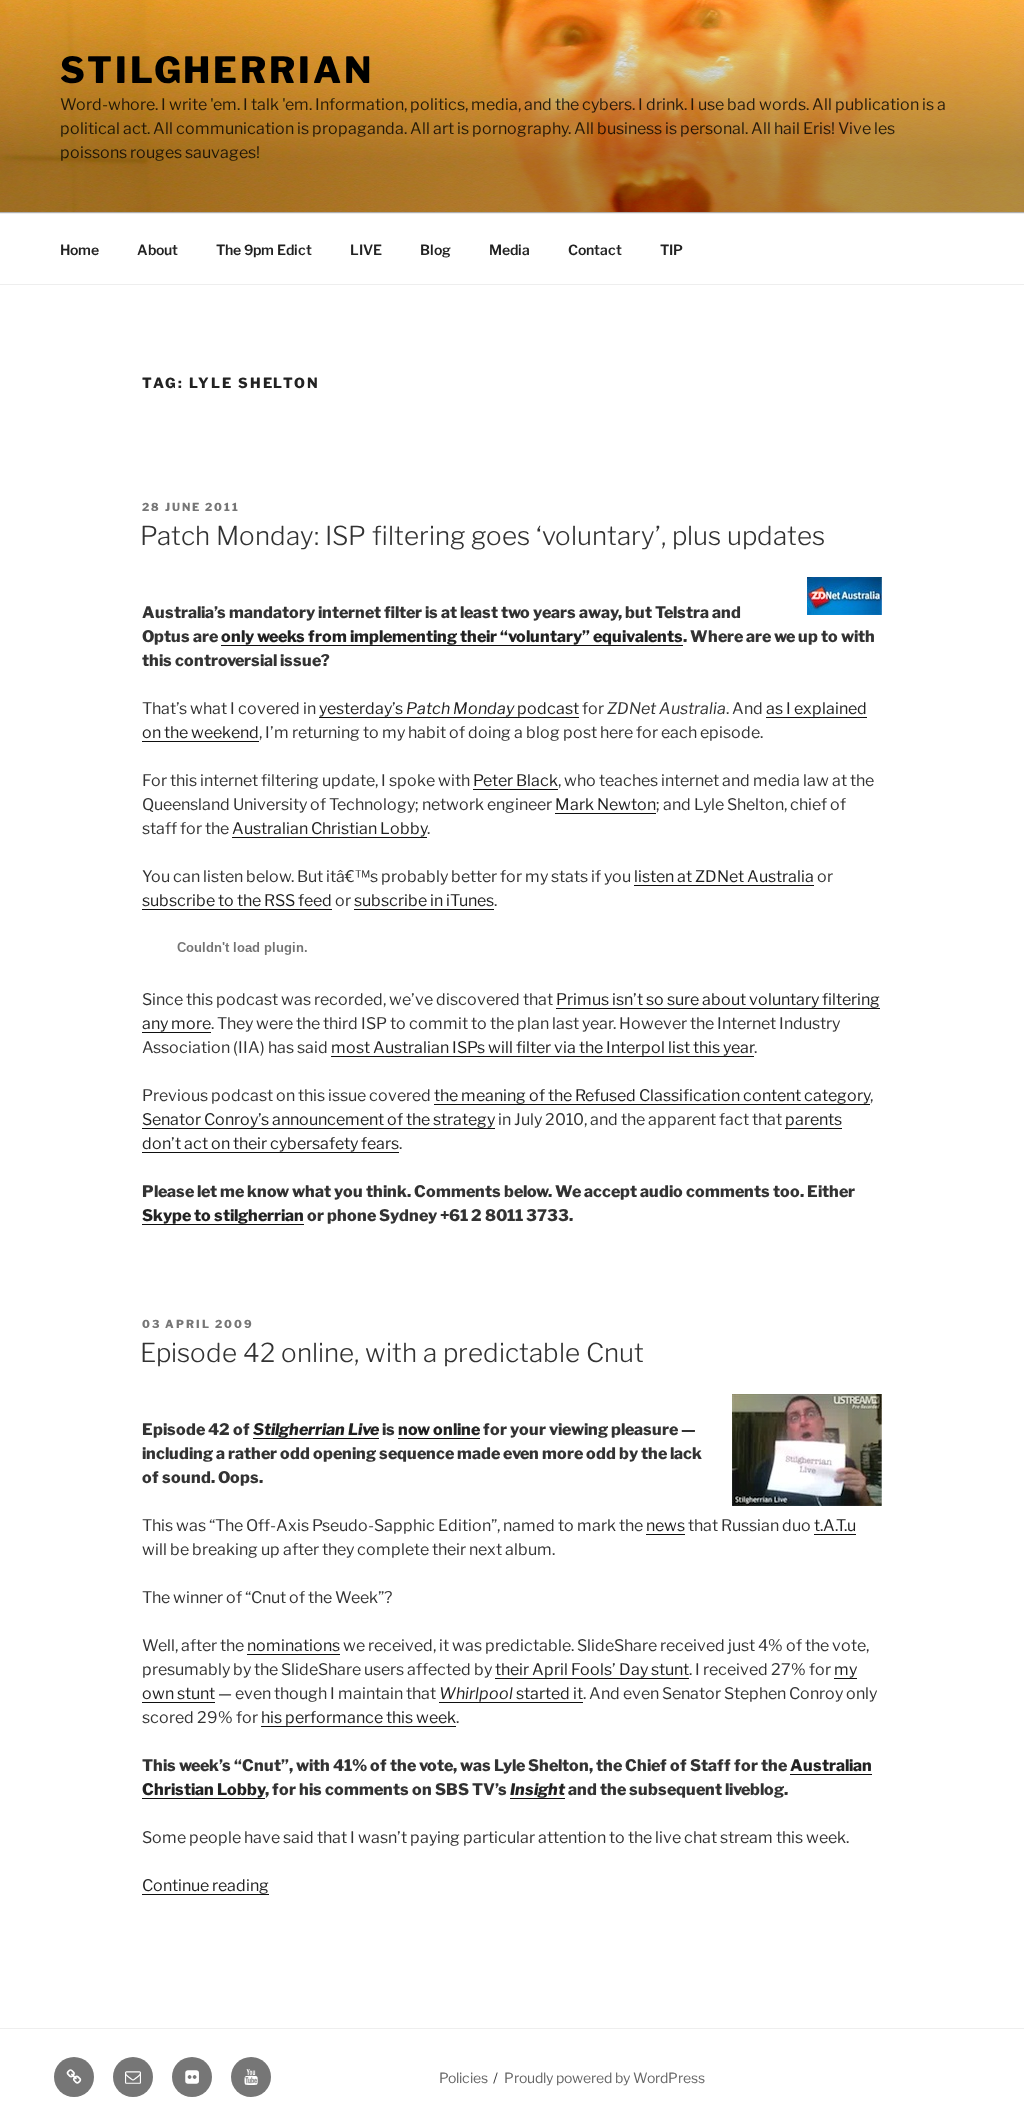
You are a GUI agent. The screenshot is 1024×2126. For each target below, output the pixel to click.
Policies (463, 2077)
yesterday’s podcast (449, 708)
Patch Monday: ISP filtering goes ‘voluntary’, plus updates (482, 535)
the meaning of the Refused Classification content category (652, 1095)
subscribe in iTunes (424, 900)
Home (79, 249)
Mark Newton (605, 804)
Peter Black (515, 780)
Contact (595, 249)
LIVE (366, 249)
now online (439, 1429)
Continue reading (205, 1885)
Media (509, 249)
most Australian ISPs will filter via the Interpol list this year (542, 1047)
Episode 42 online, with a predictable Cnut (392, 1352)
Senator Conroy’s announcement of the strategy (318, 1119)
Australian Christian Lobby (329, 828)
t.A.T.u (835, 1525)
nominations (293, 1645)
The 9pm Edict (264, 249)
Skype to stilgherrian (223, 1215)
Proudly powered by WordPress (604, 2077)
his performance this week (358, 1717)
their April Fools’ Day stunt (592, 1669)
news (665, 1525)
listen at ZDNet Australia (724, 876)
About (157, 249)
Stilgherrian (217, 70)
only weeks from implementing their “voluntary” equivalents (452, 636)
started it (511, 1693)
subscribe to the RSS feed (237, 900)
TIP (671, 249)
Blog (435, 249)
